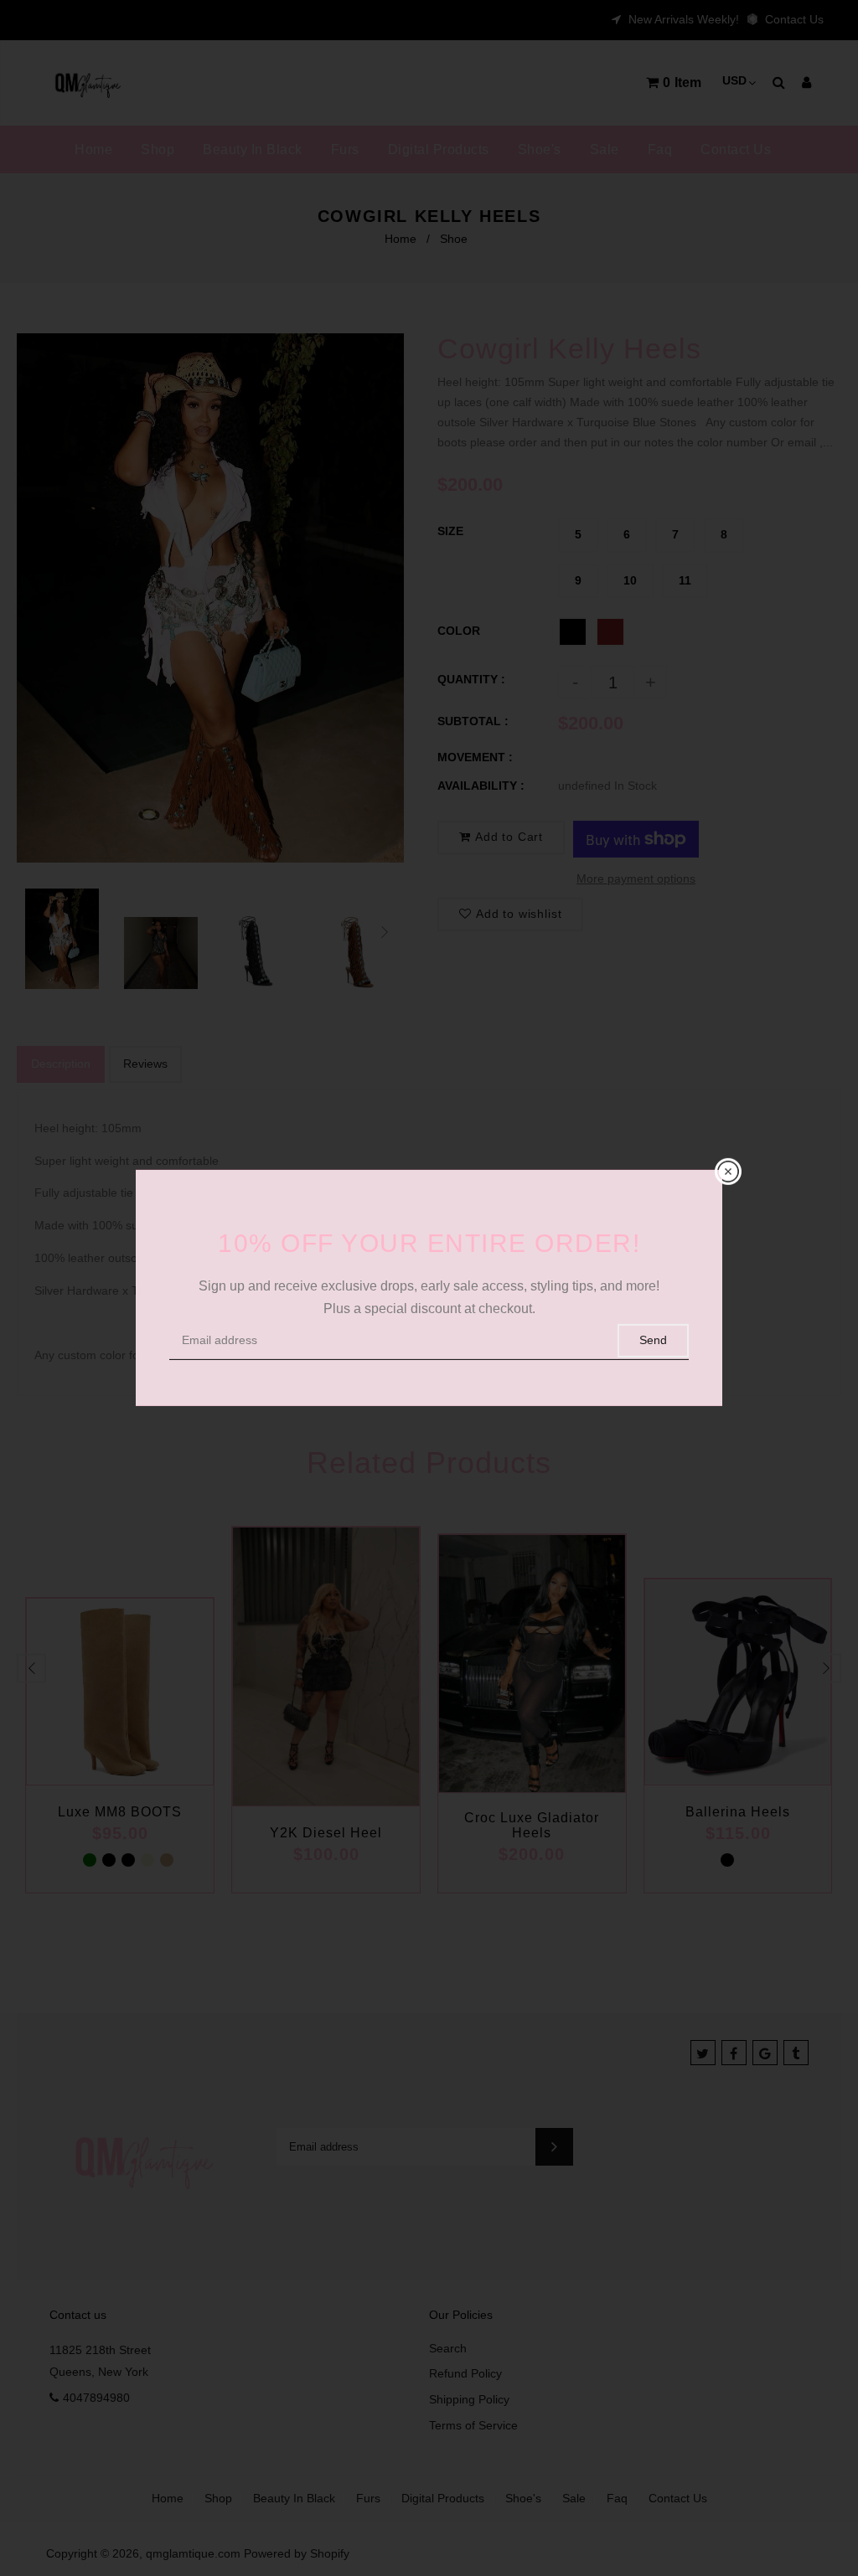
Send (653, 1340)
